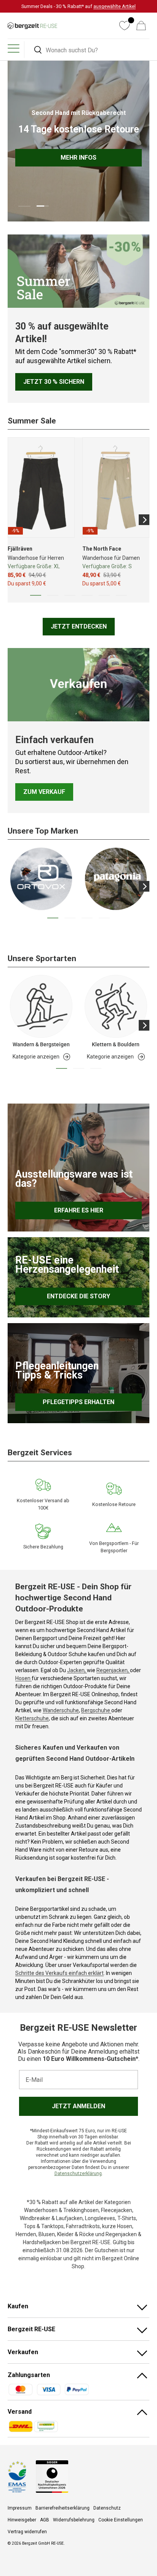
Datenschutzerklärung (109, 1324)
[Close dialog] (152, 1246)
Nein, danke (105, 1298)
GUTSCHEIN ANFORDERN (105, 1288)
